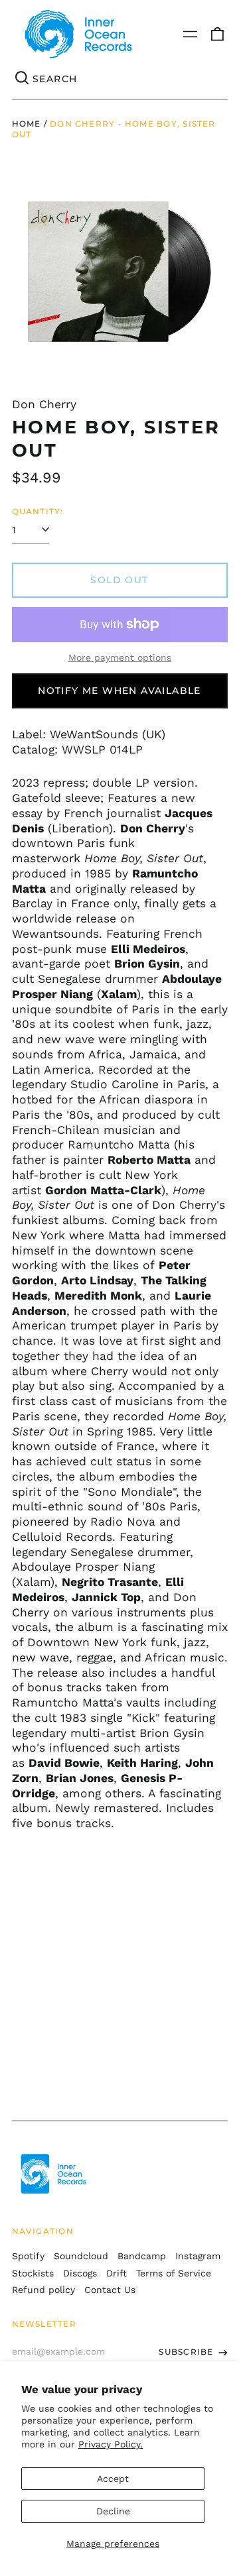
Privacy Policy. (111, 2444)
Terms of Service (174, 2273)
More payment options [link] (120, 657)
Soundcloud (81, 2256)
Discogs (80, 2273)
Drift (117, 2273)
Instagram (198, 2256)
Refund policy (43, 2290)
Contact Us (110, 2290)
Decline (113, 2511)
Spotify (28, 2256)
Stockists (33, 2273)
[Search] (23, 79)
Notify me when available (119, 691)
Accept (113, 2479)
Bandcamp (142, 2256)
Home (27, 124)
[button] (217, 34)
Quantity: (38, 511)
